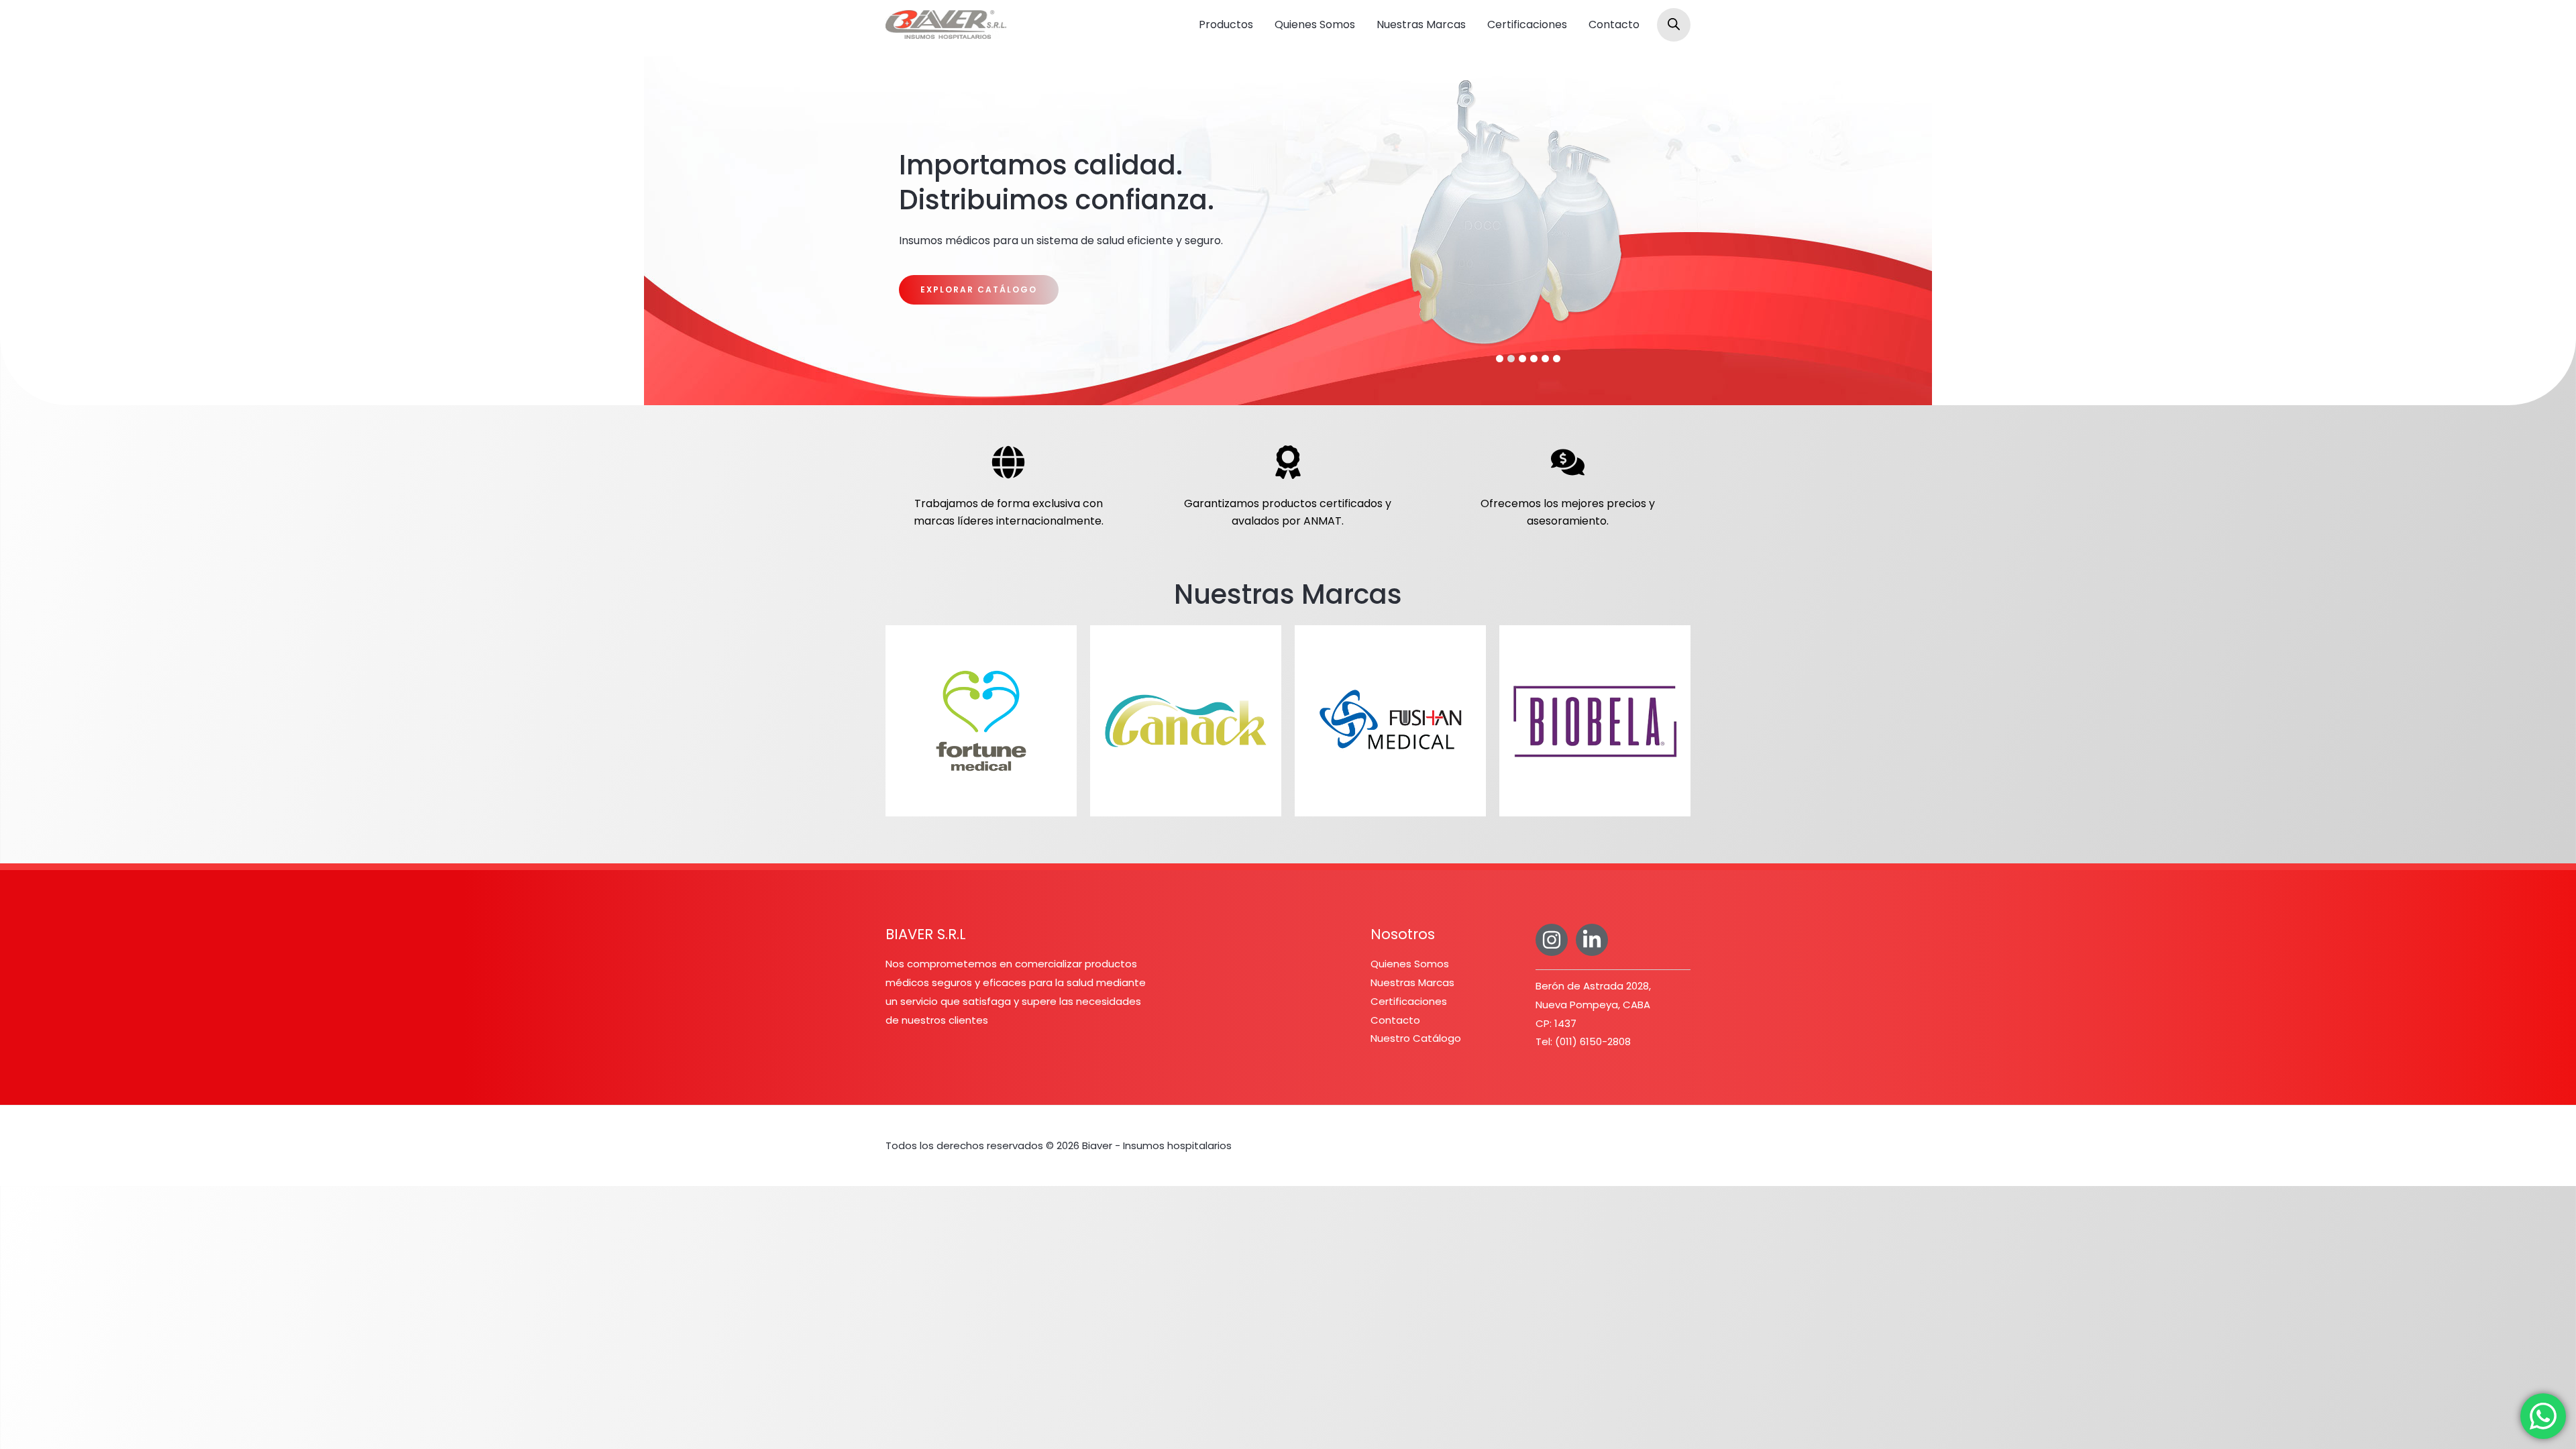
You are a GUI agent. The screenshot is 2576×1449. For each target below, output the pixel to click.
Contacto (1614, 24)
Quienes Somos (1315, 24)
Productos (1226, 24)
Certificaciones (1527, 24)
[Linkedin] (1592, 940)
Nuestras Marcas (1421, 24)
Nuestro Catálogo (1416, 1038)
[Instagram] (1552, 940)
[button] (1500, 359)
